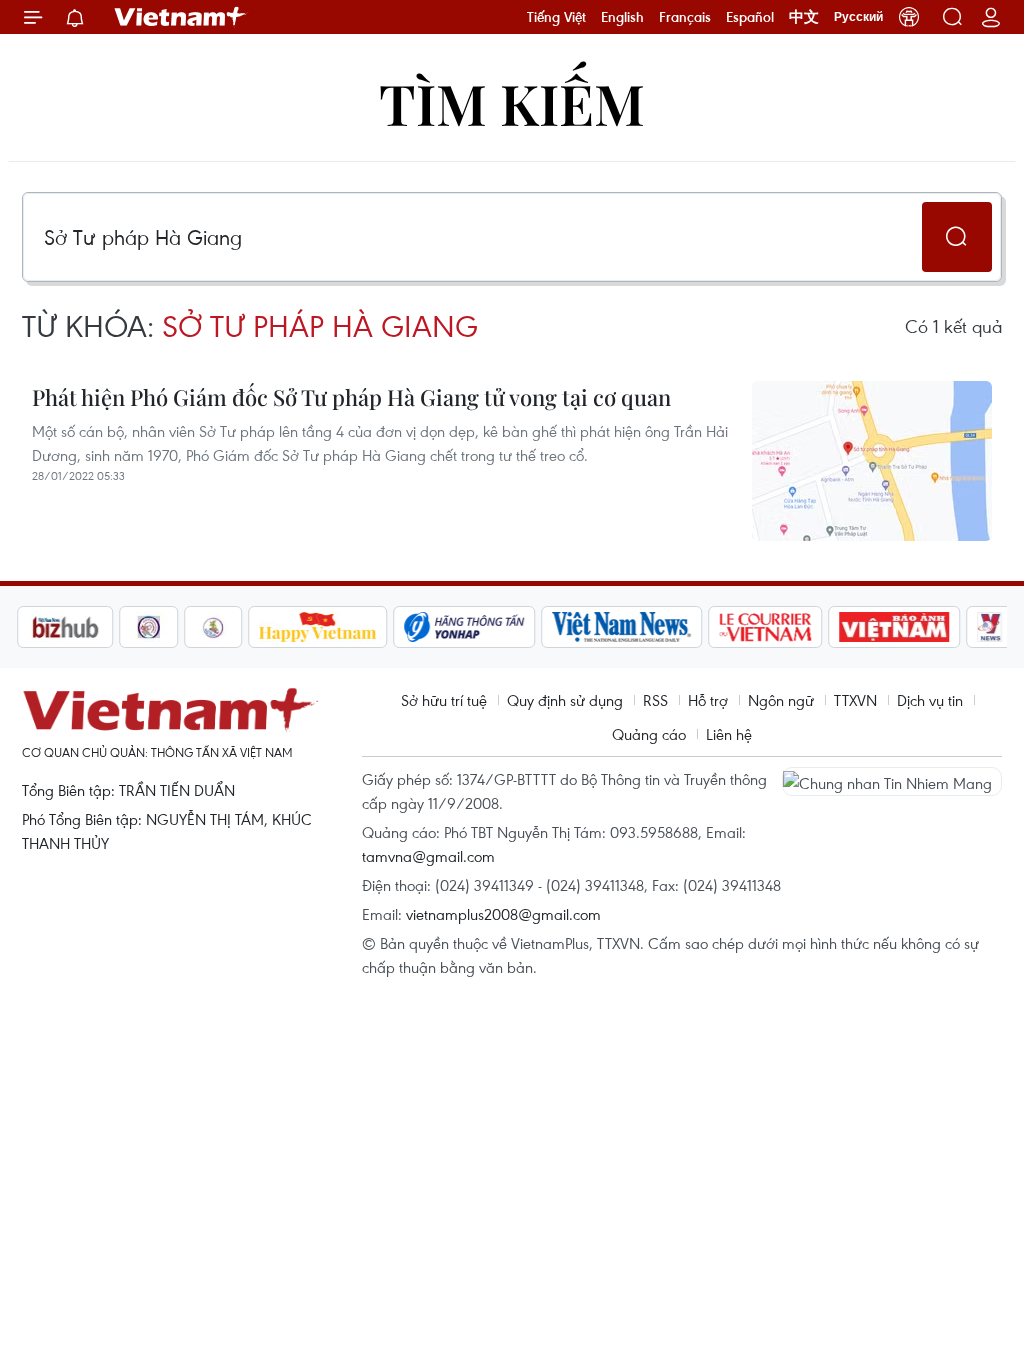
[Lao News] (149, 627)
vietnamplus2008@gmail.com (503, 914)
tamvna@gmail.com (428, 856)
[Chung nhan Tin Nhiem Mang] (892, 781)
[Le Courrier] (766, 627)
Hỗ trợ (708, 700)
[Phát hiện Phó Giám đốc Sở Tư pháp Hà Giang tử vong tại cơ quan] (872, 461)
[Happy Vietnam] (318, 627)
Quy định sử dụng (565, 700)
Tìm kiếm (512, 102)
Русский (858, 17)
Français (685, 17)
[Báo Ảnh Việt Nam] (895, 627)
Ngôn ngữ (781, 700)
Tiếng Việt (556, 17)
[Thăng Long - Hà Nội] (909, 17)
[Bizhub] (65, 627)
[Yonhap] (465, 627)
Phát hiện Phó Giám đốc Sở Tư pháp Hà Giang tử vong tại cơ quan (351, 397)
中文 (804, 17)
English (622, 17)
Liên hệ (729, 734)
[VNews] (990, 627)
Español (750, 17)
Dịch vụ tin (930, 700)
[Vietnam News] (622, 627)
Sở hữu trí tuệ (444, 700)
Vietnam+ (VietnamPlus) (181, 17)
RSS (655, 700)
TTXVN (855, 700)
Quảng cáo (649, 734)
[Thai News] (214, 627)
